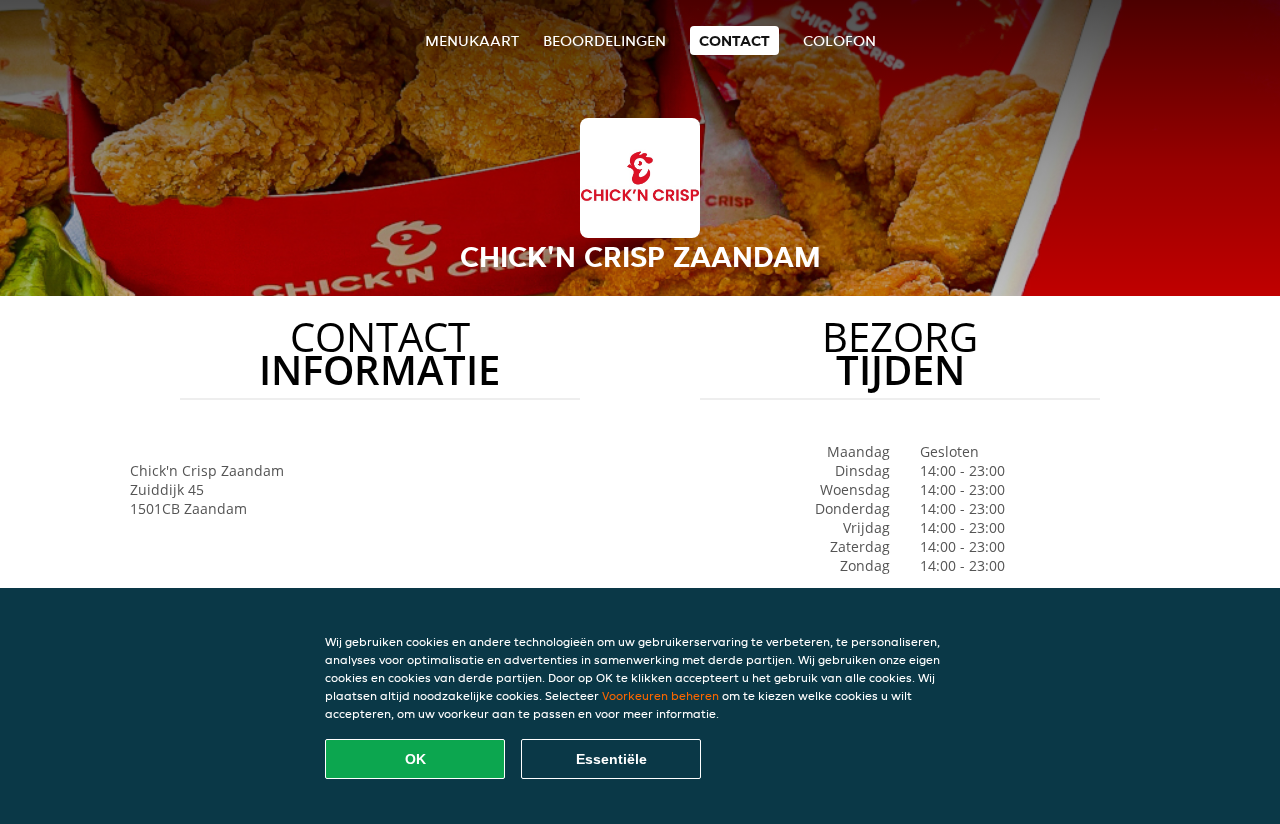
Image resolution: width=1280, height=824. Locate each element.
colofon (839, 40)
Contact (734, 40)
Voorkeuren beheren (660, 695)
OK (415, 759)
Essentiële (611, 759)
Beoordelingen (604, 40)
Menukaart (472, 40)
